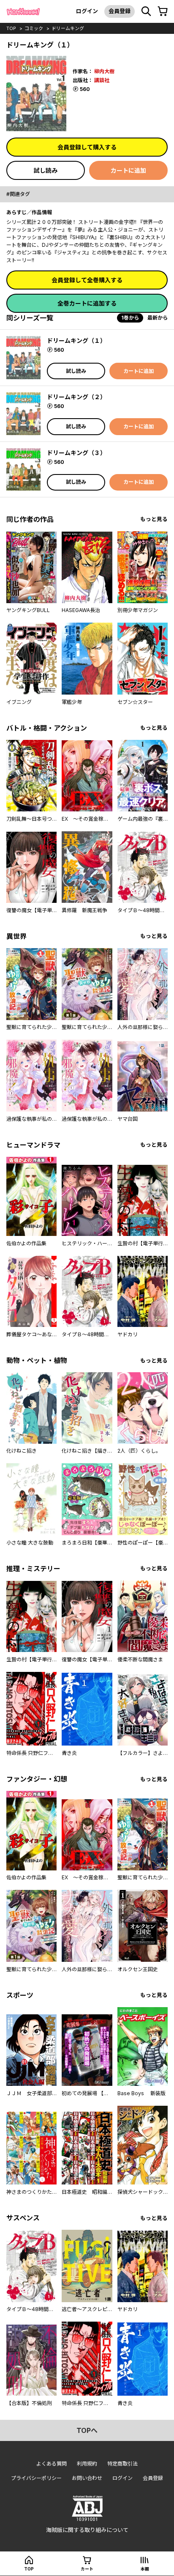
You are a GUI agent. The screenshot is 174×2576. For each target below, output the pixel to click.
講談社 (102, 80)
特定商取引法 (122, 2464)
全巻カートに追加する (87, 303)
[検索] (146, 11)
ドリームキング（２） (76, 397)
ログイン (87, 11)
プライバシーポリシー (36, 2478)
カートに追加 (128, 170)
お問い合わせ (87, 2478)
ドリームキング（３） (76, 453)
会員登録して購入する (87, 147)
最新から (158, 318)
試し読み (46, 170)
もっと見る (154, 519)
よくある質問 (52, 2464)
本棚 (145, 2569)
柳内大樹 (104, 71)
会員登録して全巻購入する (87, 280)
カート (87, 2569)
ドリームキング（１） (76, 341)
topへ (87, 2430)
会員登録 (120, 11)
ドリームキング (68, 28)
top (11, 28)
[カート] (163, 11)
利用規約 (87, 2464)
